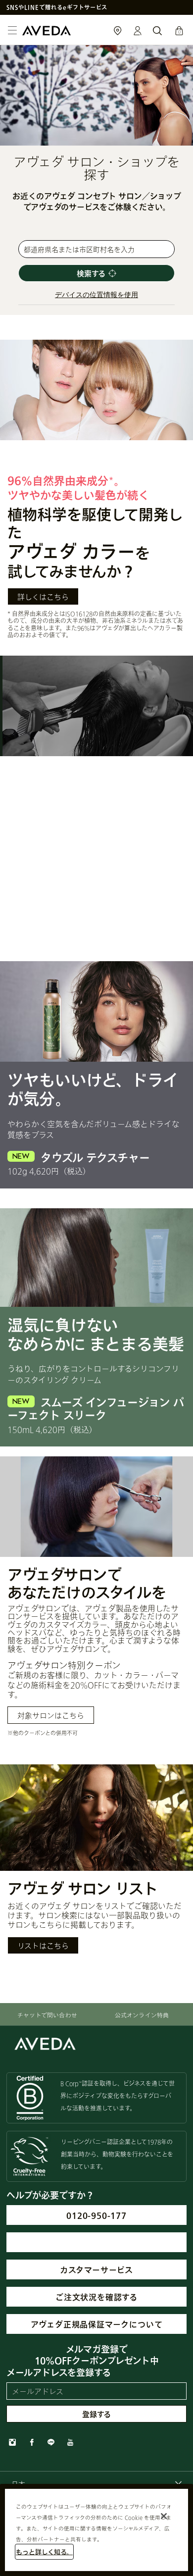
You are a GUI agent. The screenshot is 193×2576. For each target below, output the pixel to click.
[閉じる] (164, 2516)
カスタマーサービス (96, 2270)
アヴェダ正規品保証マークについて (97, 2324)
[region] (96, 2530)
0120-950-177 (96, 2215)
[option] (96, 1600)
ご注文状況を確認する (96, 2297)
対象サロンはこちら (51, 1715)
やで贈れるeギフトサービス (57, 7)
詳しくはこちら (43, 597)
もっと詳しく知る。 (44, 2552)
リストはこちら (43, 1946)
